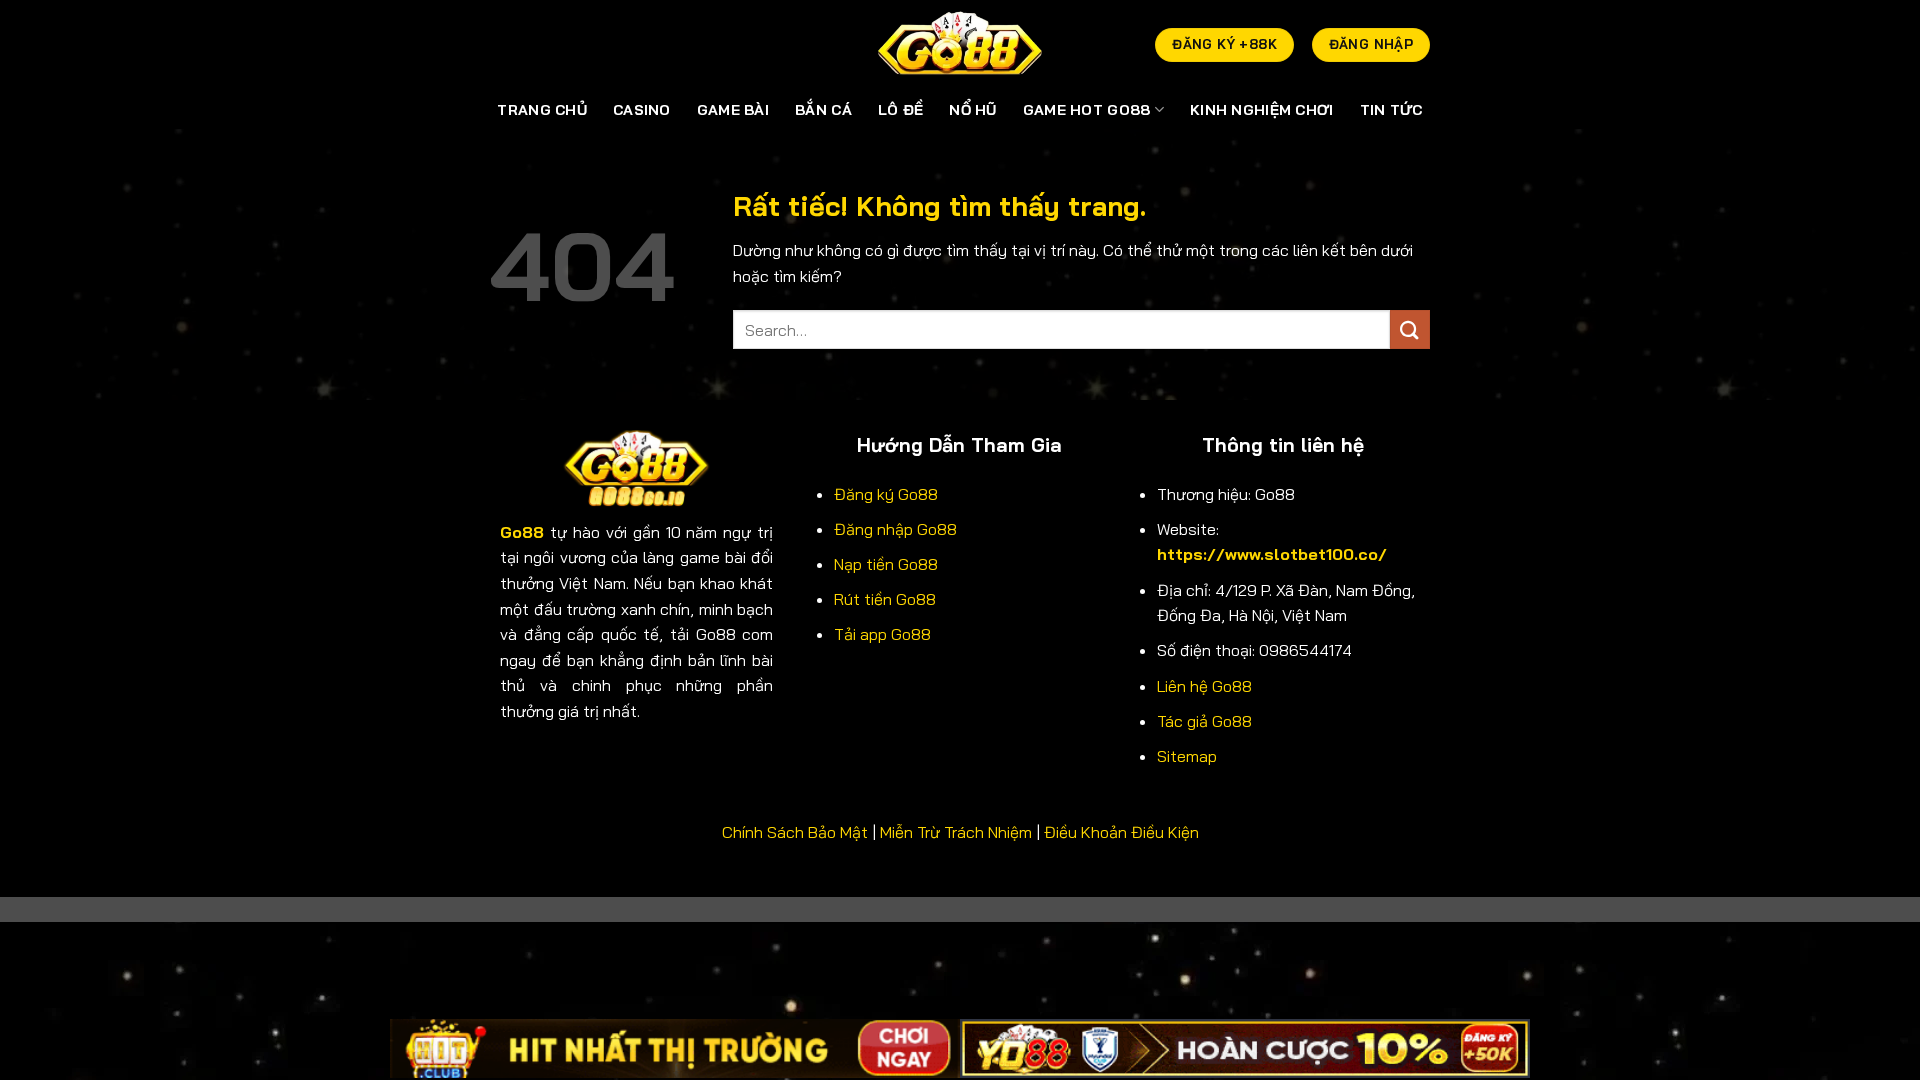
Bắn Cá (823, 110)
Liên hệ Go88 (1204, 686)
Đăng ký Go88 (886, 494)
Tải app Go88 (882, 634)
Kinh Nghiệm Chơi (1262, 110)
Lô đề (900, 110)
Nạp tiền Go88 (886, 564)
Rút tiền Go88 (885, 599)
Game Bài (733, 110)
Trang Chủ (542, 110)
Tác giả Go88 (1204, 721)
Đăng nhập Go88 (895, 529)
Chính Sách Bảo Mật (795, 832)
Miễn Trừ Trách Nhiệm (956, 832)
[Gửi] (1410, 329)
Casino (642, 110)
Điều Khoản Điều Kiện (1121, 832)
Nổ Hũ (972, 110)
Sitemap (1187, 756)
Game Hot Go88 (1087, 110)
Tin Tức (1391, 110)
